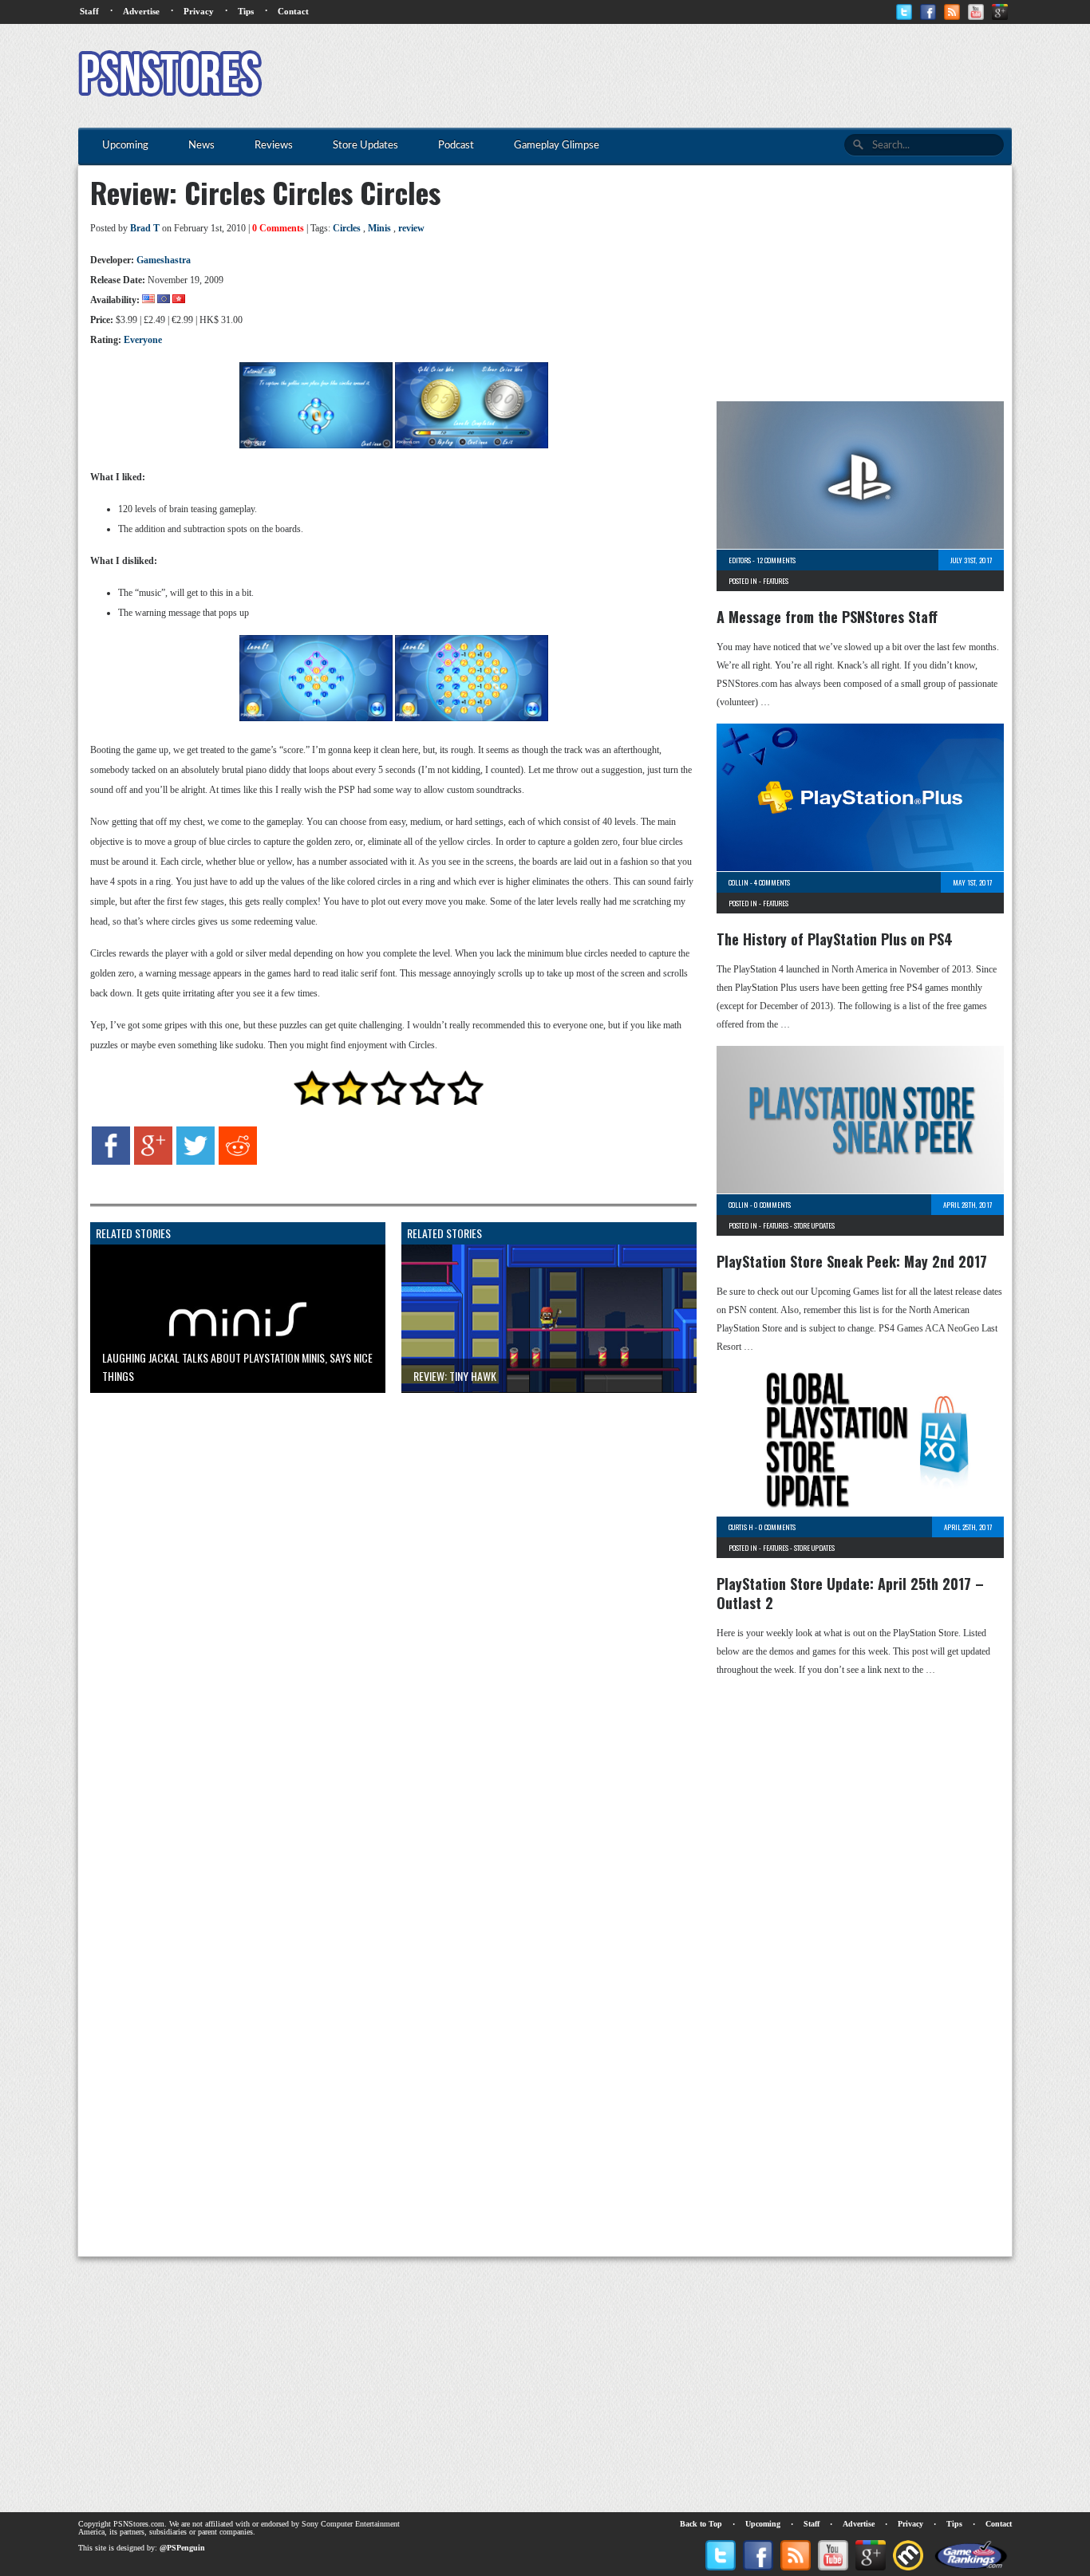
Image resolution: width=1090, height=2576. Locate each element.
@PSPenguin (182, 2548)
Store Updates (814, 1225)
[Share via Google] (153, 1162)
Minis (379, 228)
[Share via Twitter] (195, 1162)
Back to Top (701, 2524)
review (411, 228)
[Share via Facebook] (111, 1162)
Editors (740, 560)
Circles (347, 228)
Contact (293, 11)
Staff (89, 11)
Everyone (143, 340)
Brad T (145, 228)
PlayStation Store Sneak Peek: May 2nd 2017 (852, 1261)
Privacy (199, 11)
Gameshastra (164, 260)
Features (776, 581)
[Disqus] (381, 1604)
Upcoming (763, 2524)
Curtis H (741, 1527)
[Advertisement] (721, 76)
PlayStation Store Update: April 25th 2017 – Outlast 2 (850, 1593)
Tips (246, 11)
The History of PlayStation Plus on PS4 (835, 939)
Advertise (141, 11)
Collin (739, 882)
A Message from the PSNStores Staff (827, 617)
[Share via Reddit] (238, 1162)
